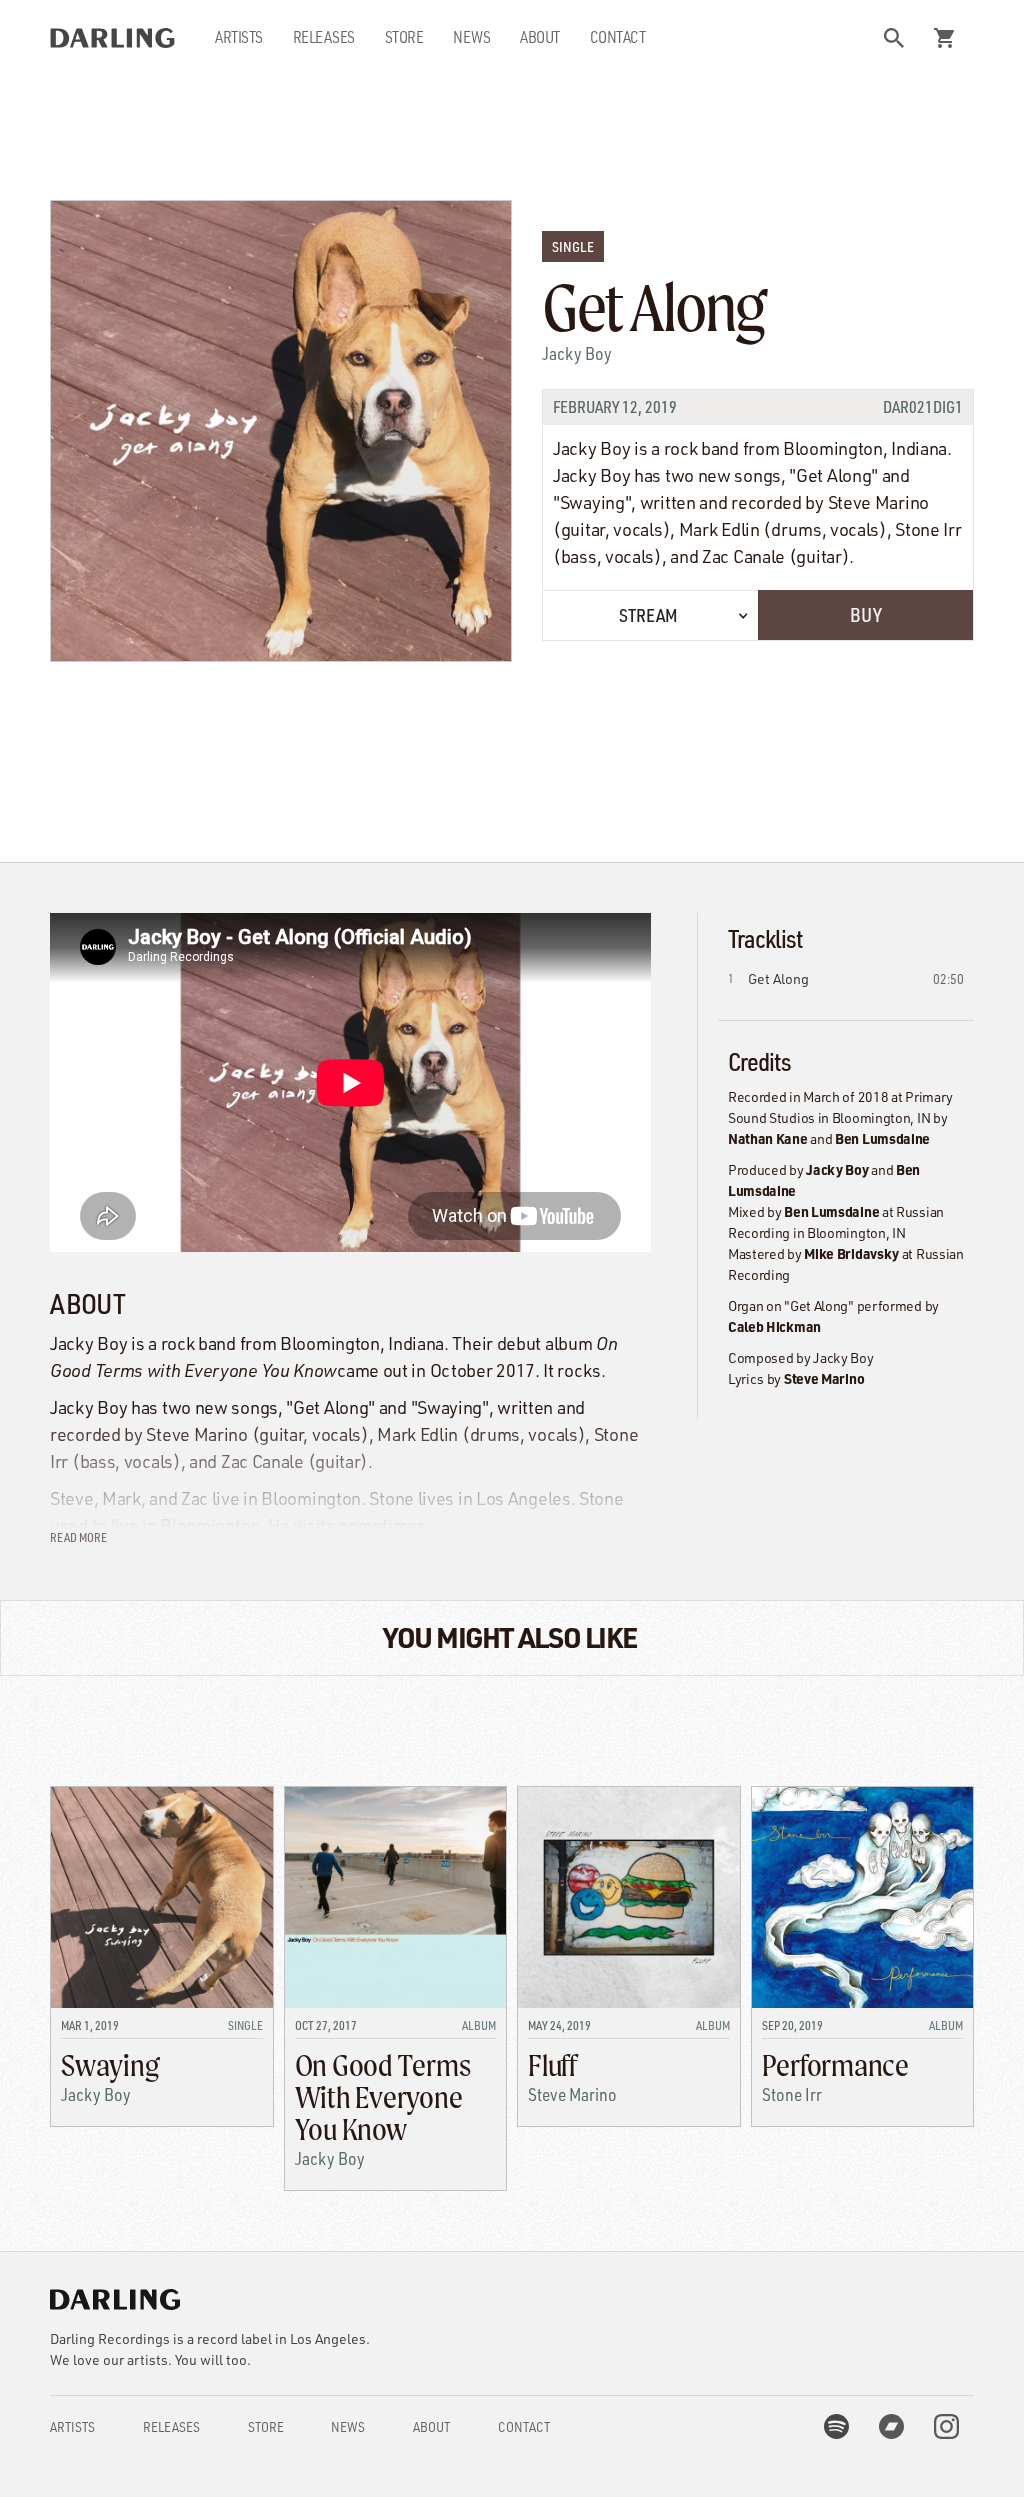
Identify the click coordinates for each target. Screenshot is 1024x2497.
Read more (78, 1537)
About (540, 37)
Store (404, 37)
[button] (894, 38)
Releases (324, 37)
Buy (866, 615)
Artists (239, 37)
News (471, 37)
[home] (112, 38)
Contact (618, 37)
